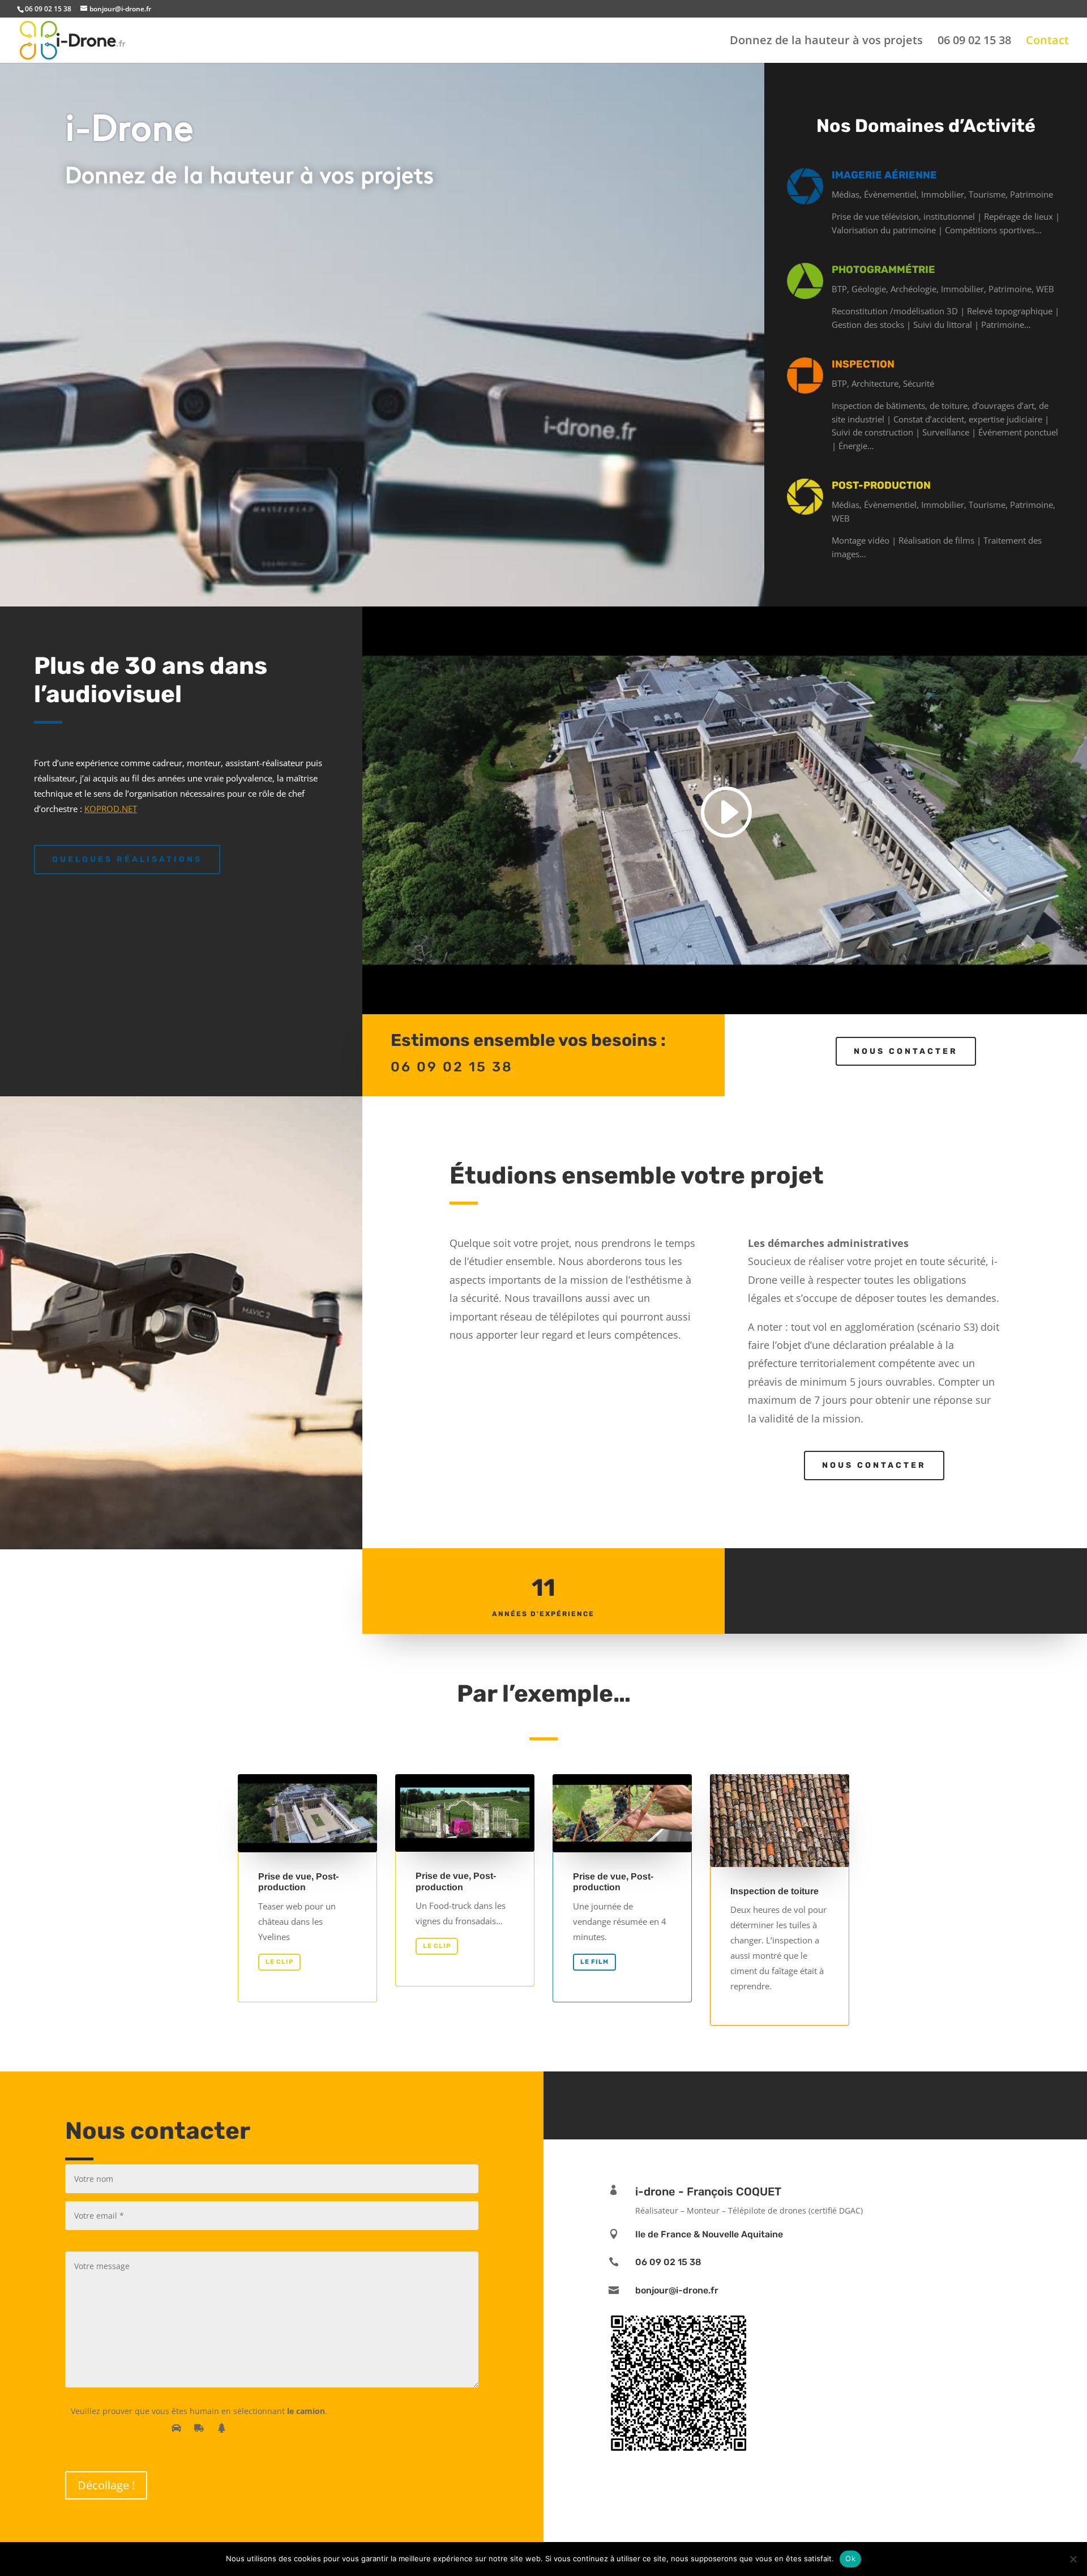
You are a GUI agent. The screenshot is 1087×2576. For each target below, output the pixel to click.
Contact (1047, 42)
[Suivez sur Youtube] (832, 2103)
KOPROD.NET (111, 809)
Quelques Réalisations (127, 859)
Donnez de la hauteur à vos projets (826, 42)
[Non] (1073, 2559)
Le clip (279, 1962)
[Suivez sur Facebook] (798, 2103)
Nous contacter (906, 1051)
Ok (850, 2558)
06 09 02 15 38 (974, 42)
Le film (594, 1962)
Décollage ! (106, 2485)
